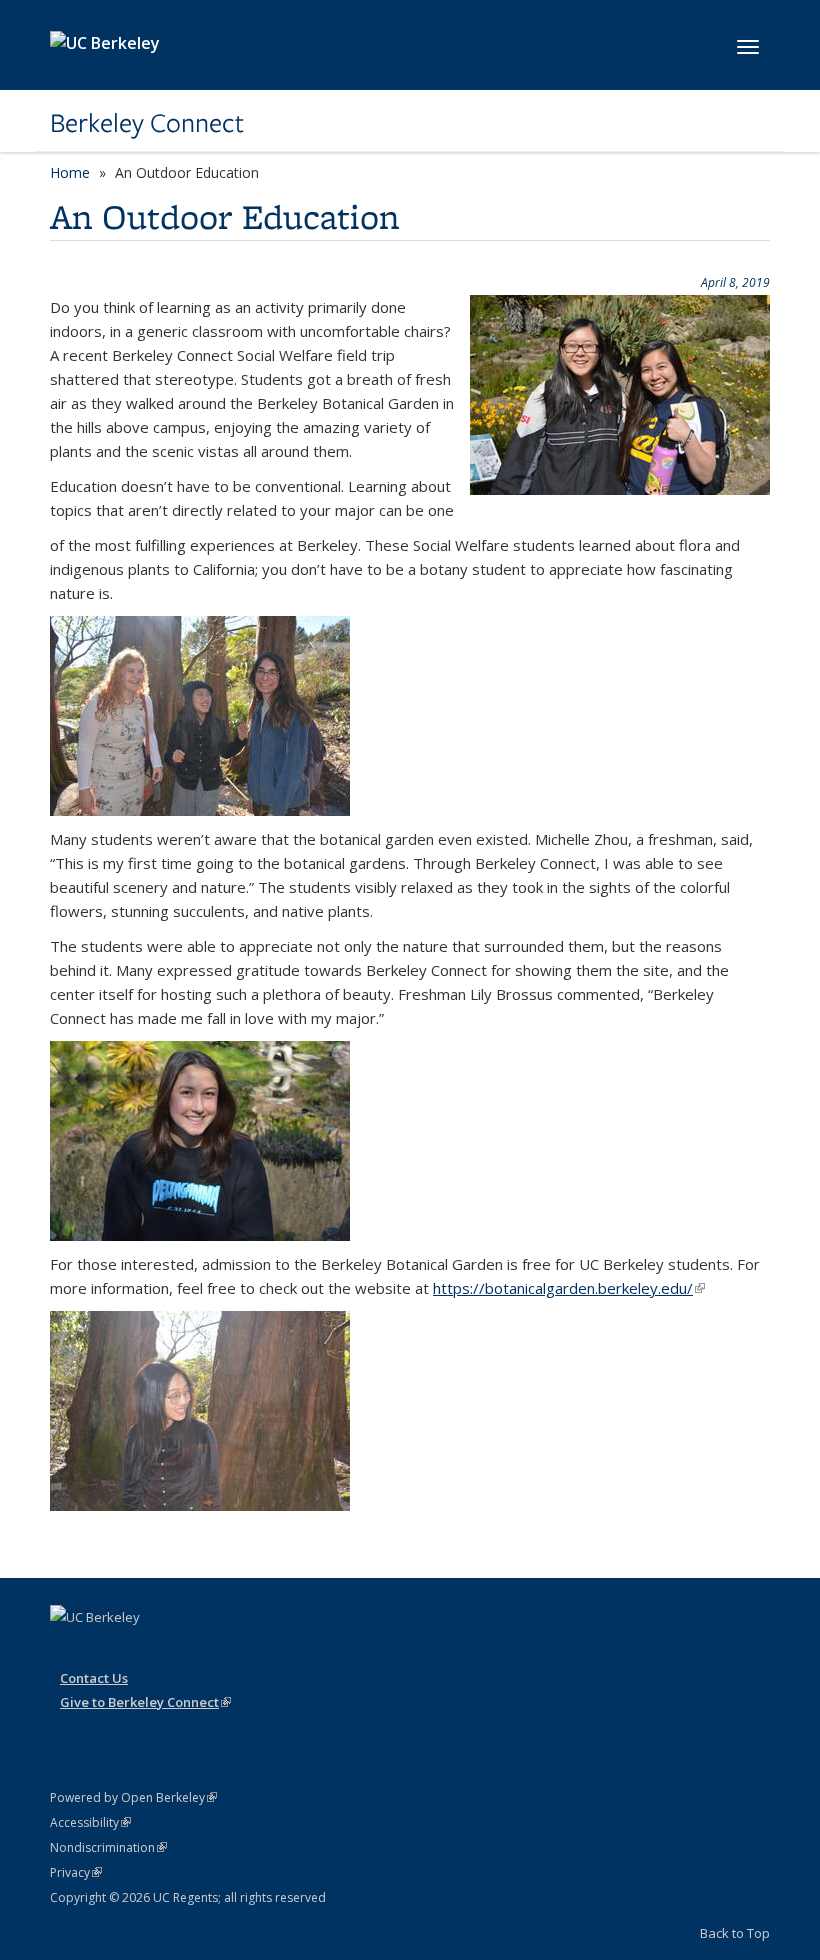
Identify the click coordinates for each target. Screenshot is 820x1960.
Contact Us (94, 1678)
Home (70, 172)
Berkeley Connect (147, 123)
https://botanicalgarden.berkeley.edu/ (569, 1288)
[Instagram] (68, 1651)
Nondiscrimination (108, 1847)
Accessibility (90, 1822)
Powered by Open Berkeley (133, 1797)
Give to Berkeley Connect (145, 1702)
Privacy (76, 1872)
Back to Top (735, 1933)
